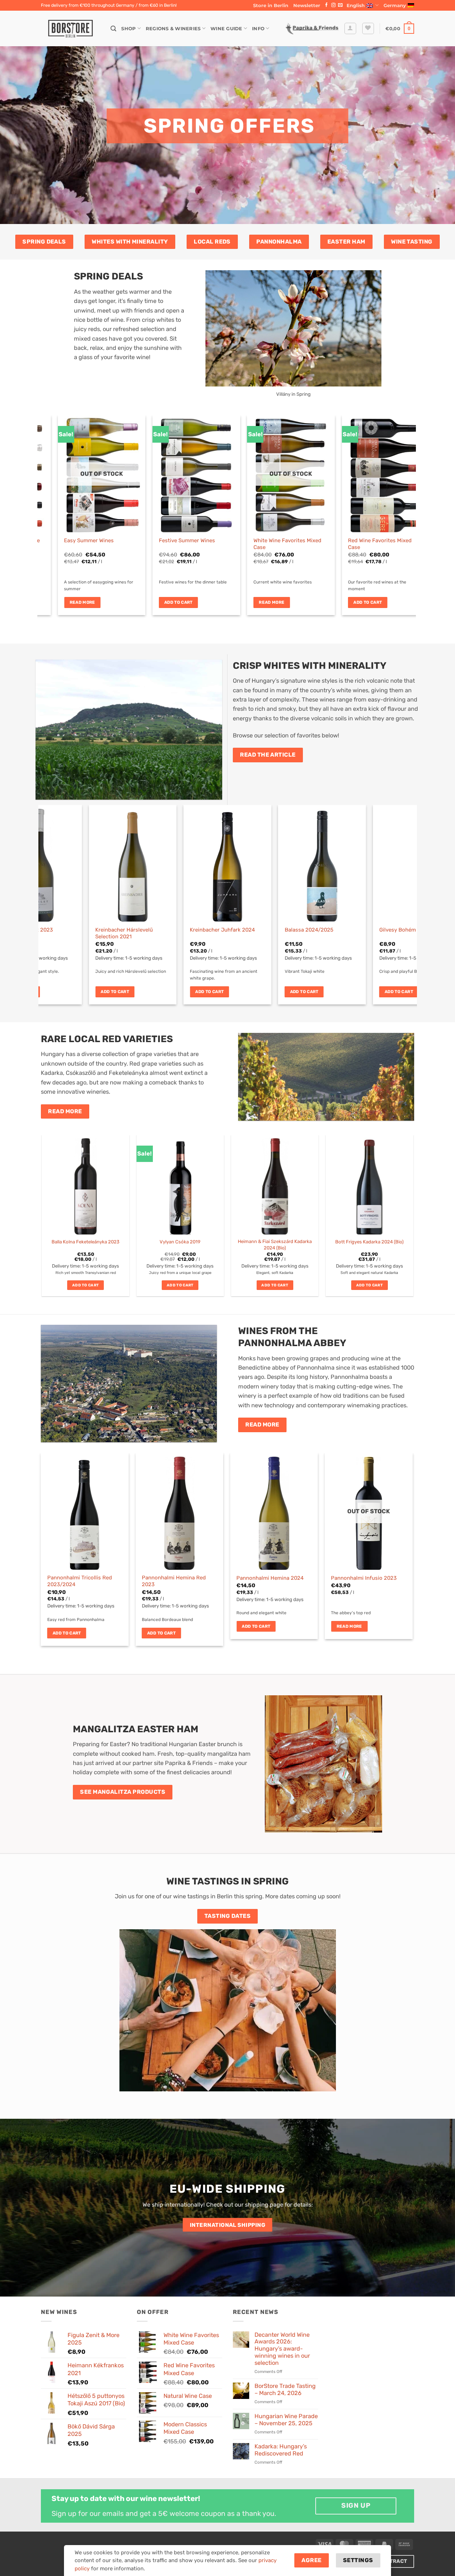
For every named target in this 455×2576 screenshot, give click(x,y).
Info (258, 28)
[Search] (113, 29)
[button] (307, 5)
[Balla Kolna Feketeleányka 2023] (86, 1185)
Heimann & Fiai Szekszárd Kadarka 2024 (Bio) (275, 1244)
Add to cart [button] (171, 602)
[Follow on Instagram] (333, 5)
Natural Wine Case (269, 540)
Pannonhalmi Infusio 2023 (364, 1578)
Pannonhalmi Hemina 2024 (270, 1578)
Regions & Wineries (173, 28)
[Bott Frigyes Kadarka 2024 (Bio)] (370, 1185)
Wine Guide (226, 28)
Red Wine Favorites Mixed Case (184, 544)
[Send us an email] (340, 5)
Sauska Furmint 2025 (93, 930)
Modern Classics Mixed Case (376, 540)
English (356, 5)
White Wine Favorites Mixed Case (91, 544)
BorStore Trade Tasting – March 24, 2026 (285, 2390)
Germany (395, 5)
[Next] (400, 500)
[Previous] (54, 500)
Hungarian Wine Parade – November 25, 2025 (286, 2420)
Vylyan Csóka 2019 (180, 1242)
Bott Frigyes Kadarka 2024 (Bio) (369, 1242)
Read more (75, 602)
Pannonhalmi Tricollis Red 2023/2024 (80, 1581)
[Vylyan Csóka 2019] (180, 1185)
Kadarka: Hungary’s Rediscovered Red (281, 2450)
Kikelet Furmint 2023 (282, 930)
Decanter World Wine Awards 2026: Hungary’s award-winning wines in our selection (282, 2349)
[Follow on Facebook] (326, 5)
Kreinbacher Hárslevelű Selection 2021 (379, 933)
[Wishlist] (368, 29)
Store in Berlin (271, 5)
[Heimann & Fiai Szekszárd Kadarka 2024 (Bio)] (275, 1185)
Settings (358, 2560)
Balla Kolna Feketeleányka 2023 (85, 1242)
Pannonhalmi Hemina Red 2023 (174, 1581)
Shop (129, 28)
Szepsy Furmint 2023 (188, 930)
